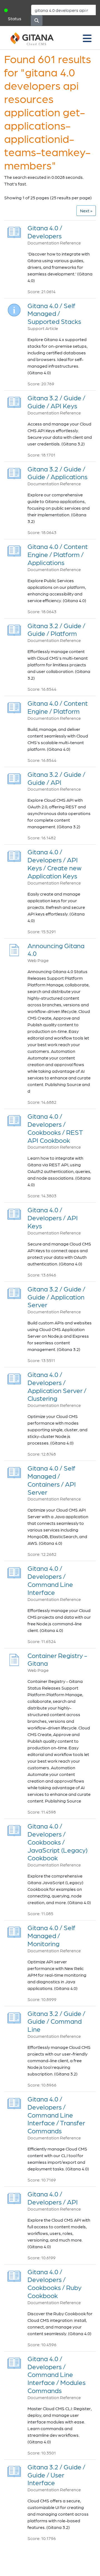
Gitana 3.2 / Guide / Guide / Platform (56, 630)
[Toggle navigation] (87, 38)
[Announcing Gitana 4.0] (14, 948)
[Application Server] (14, 1292)
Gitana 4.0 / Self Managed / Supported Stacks (54, 314)
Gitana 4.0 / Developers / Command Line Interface (50, 1580)
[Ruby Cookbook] (14, 2274)
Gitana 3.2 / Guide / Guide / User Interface (56, 2475)
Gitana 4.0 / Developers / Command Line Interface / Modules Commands (57, 2374)
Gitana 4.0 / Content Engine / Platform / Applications (58, 554)
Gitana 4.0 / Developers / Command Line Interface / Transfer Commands (56, 2115)
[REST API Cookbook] (14, 1119)
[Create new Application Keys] (14, 855)
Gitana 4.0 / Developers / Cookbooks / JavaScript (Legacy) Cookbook (57, 1842)
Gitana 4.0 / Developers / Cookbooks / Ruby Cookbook (54, 2284)
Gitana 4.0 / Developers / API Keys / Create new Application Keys (54, 864)
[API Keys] (14, 401)
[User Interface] (14, 2470)
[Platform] (14, 628)
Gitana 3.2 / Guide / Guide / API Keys (56, 402)
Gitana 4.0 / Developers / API (53, 2198)
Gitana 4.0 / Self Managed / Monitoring (51, 1936)
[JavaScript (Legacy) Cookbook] (14, 1829)
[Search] (37, 20)
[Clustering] (14, 1377)
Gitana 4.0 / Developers (45, 232)
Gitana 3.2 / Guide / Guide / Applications (57, 473)
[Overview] (14, 231)
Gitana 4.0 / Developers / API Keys (53, 1218)
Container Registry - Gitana (57, 1659)
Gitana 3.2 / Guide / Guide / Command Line (56, 2021)
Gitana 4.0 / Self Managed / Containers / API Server (52, 1480)
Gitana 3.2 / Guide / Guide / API (56, 778)
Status (15, 18)
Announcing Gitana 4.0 (56, 950)
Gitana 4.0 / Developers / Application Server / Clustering (57, 1386)
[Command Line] (14, 2016)
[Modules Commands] (14, 2362)
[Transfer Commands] (14, 2102)
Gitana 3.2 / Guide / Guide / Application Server (56, 1297)
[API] (14, 777)
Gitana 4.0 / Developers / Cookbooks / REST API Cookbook (55, 1128)
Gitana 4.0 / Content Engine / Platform (58, 707)
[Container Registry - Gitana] (14, 1658)
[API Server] (14, 1471)
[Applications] (14, 472)
